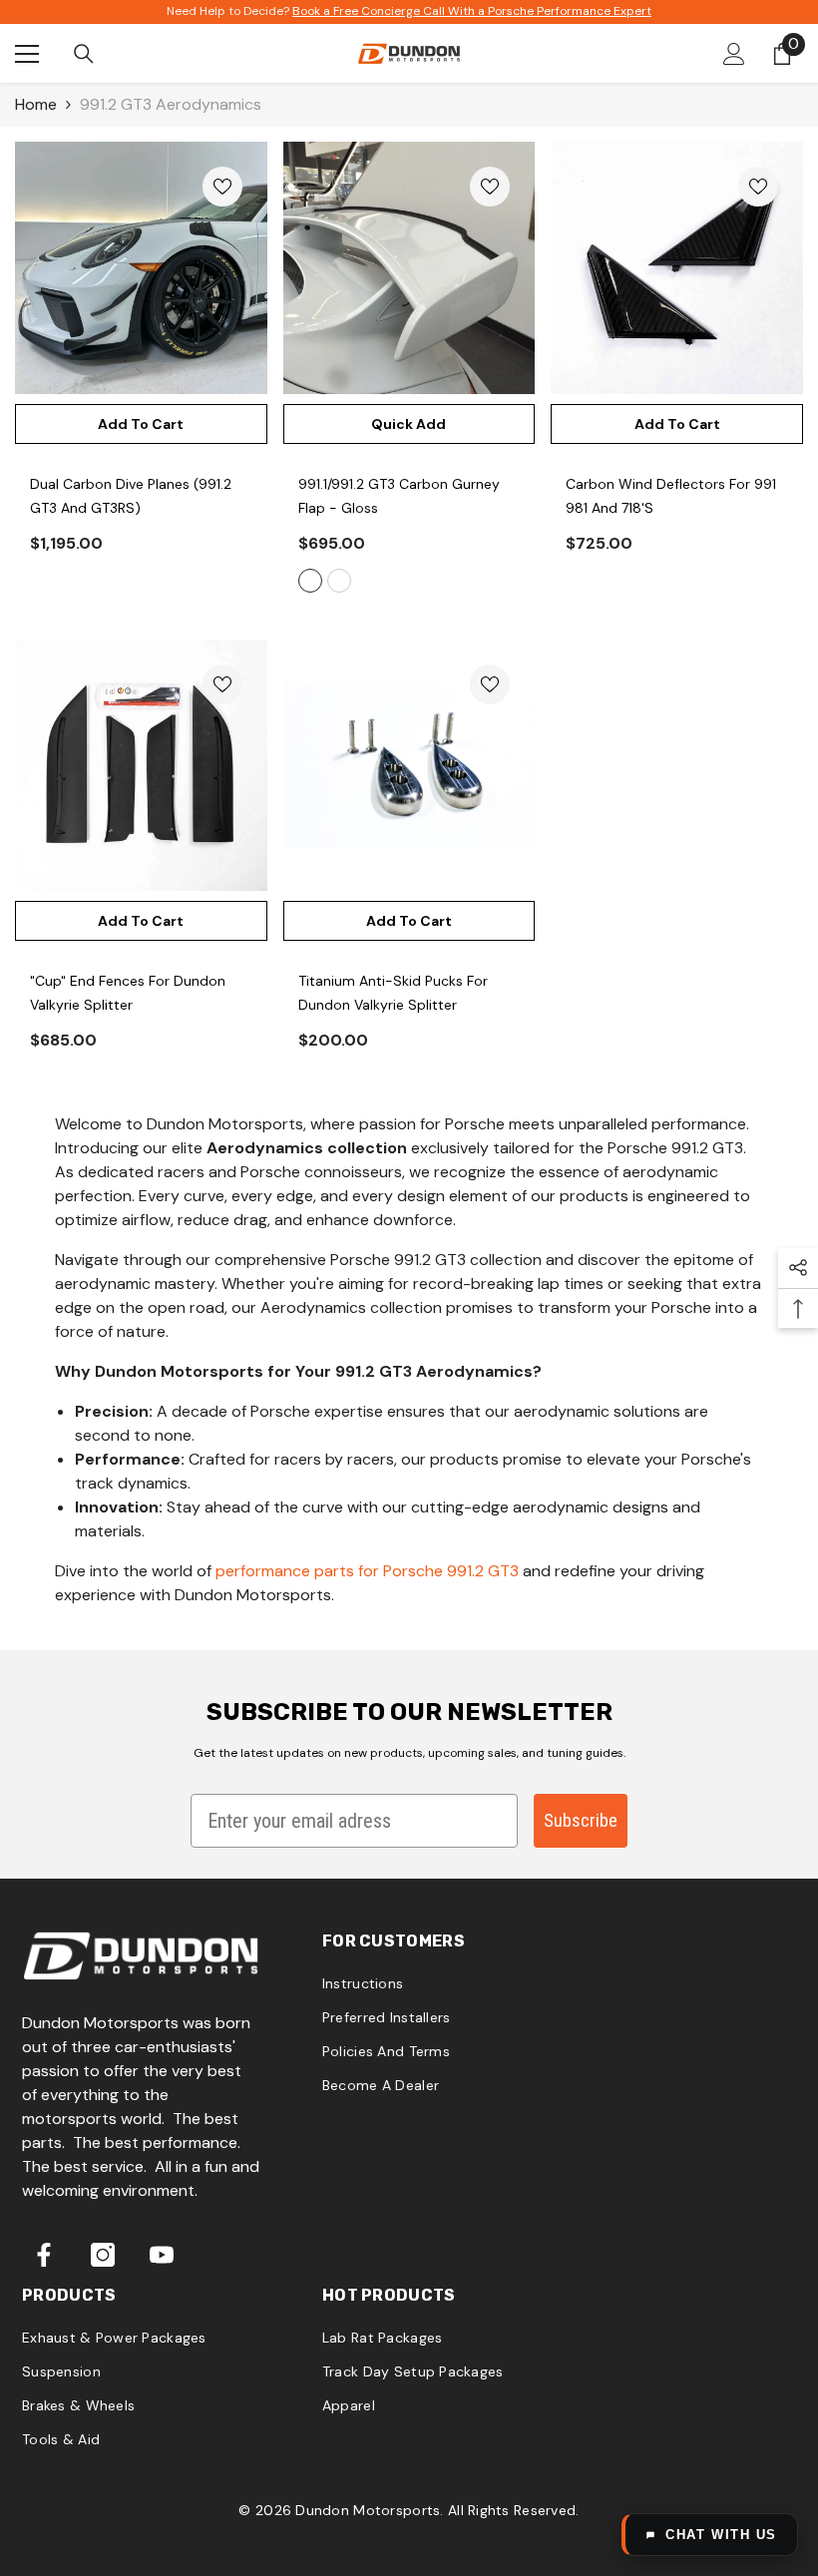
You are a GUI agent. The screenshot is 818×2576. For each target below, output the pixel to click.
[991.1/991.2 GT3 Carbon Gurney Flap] (409, 268)
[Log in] (734, 54)
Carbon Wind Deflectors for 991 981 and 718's (671, 496)
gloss (310, 581)
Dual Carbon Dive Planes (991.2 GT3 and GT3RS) (131, 496)
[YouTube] (162, 2255)
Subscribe (581, 1820)
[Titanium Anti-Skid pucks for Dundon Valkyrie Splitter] (409, 766)
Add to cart (141, 424)
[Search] (84, 54)
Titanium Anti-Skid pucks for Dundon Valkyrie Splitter (393, 993)
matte (339, 581)
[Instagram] (103, 2255)
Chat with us (721, 2535)
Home (36, 104)
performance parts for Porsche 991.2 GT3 (367, 1571)
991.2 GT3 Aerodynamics (171, 104)
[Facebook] (44, 2255)
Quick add (409, 424)
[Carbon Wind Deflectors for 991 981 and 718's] (677, 268)
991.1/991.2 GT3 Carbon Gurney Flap (399, 496)
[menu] (27, 54)
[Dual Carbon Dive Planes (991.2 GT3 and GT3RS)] (141, 268)
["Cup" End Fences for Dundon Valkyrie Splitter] (141, 766)
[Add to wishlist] (222, 187)
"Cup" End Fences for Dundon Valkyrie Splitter (128, 993)
